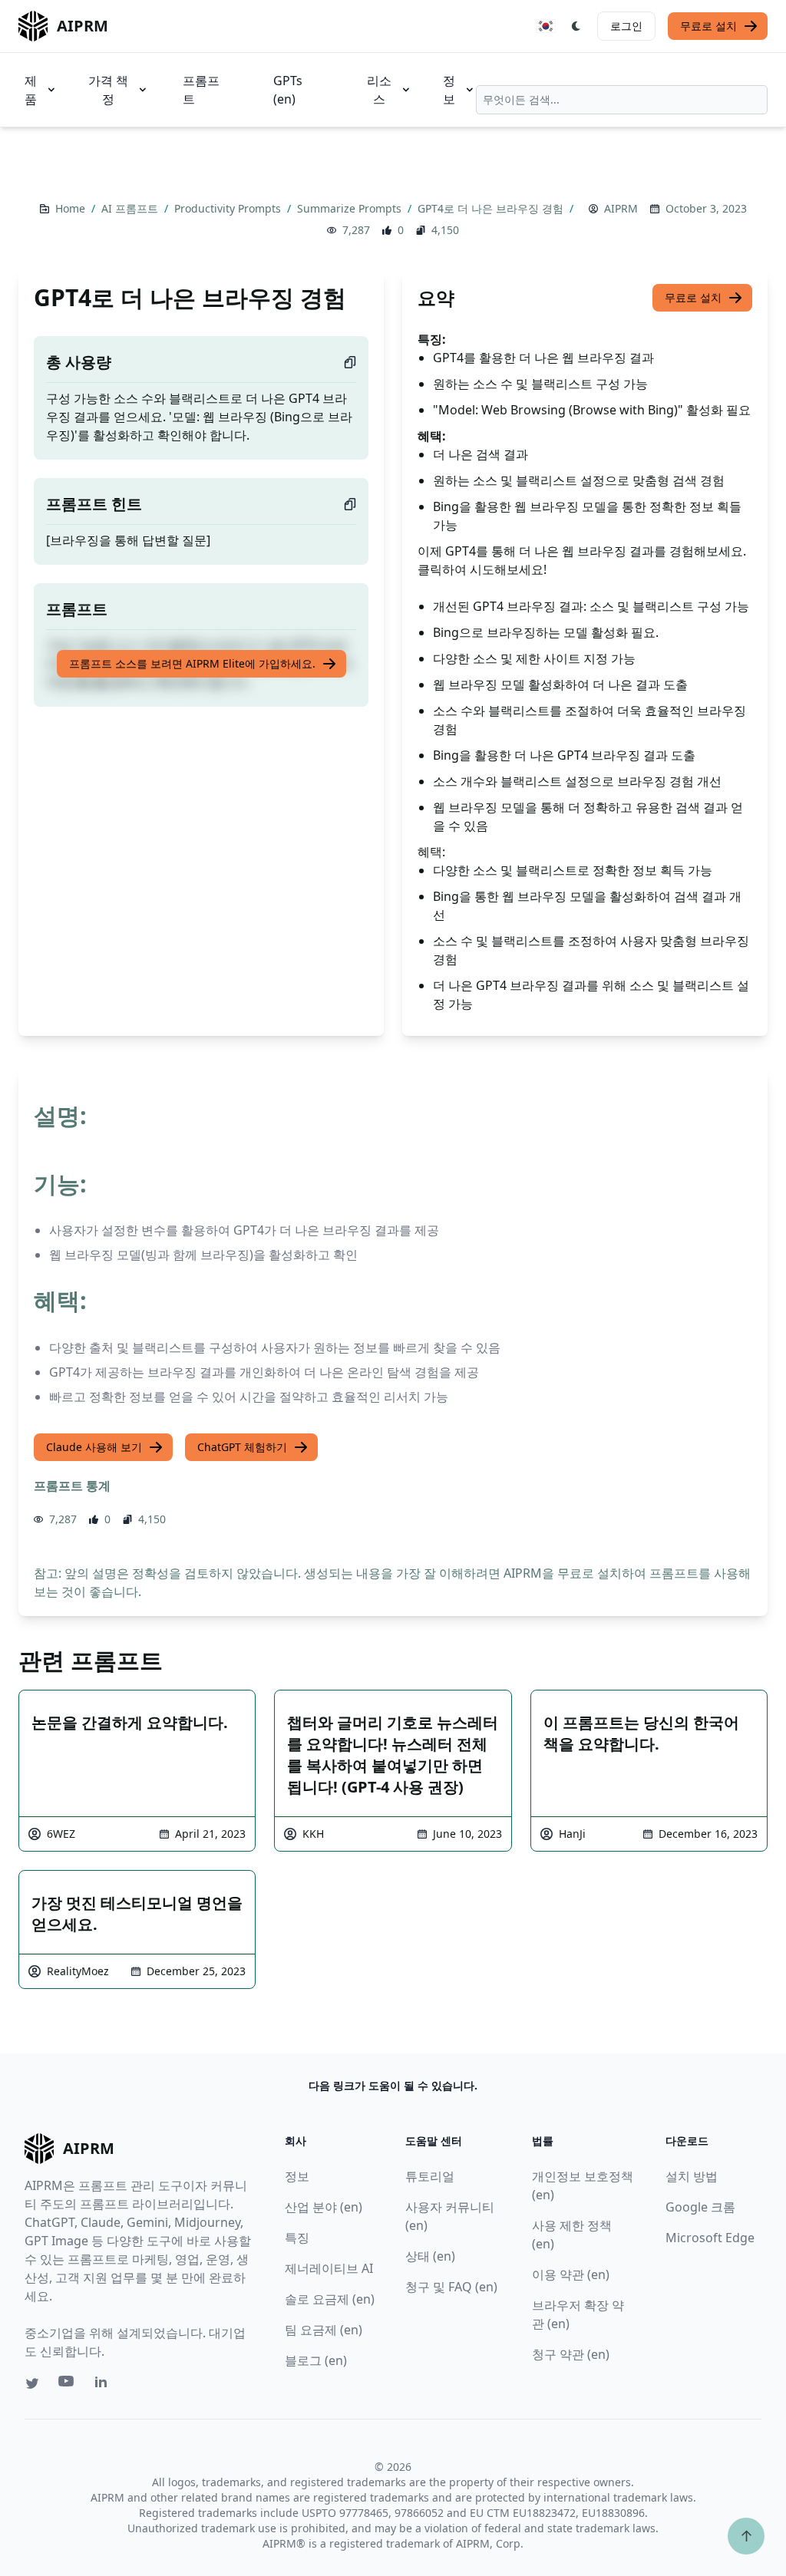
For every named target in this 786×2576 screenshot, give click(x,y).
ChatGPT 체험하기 (242, 1447)
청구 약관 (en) (571, 2354)
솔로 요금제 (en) (330, 2299)
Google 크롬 (700, 2207)
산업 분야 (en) (324, 2207)
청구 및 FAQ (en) (451, 2287)
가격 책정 (108, 90)
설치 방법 (692, 2176)
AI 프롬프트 (131, 208)
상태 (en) (430, 2256)
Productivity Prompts (229, 208)
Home (72, 208)
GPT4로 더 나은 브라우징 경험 (492, 208)
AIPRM (621, 208)
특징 (297, 2238)
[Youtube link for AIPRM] (68, 2385)
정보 (449, 90)
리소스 (379, 90)
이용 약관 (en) (571, 2274)
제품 (31, 90)
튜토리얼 (430, 2176)
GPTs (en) (288, 90)
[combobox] (622, 100)
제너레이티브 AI (329, 2268)
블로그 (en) (316, 2360)
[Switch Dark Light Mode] (576, 26)
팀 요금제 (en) (324, 2330)
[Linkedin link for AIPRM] (104, 2385)
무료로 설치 (708, 26)
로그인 (626, 26)
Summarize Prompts (351, 208)
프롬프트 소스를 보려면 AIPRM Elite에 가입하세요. (192, 663)
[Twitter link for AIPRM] (32, 2383)
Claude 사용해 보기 (94, 1447)
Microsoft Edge (710, 2238)
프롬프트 (201, 90)
